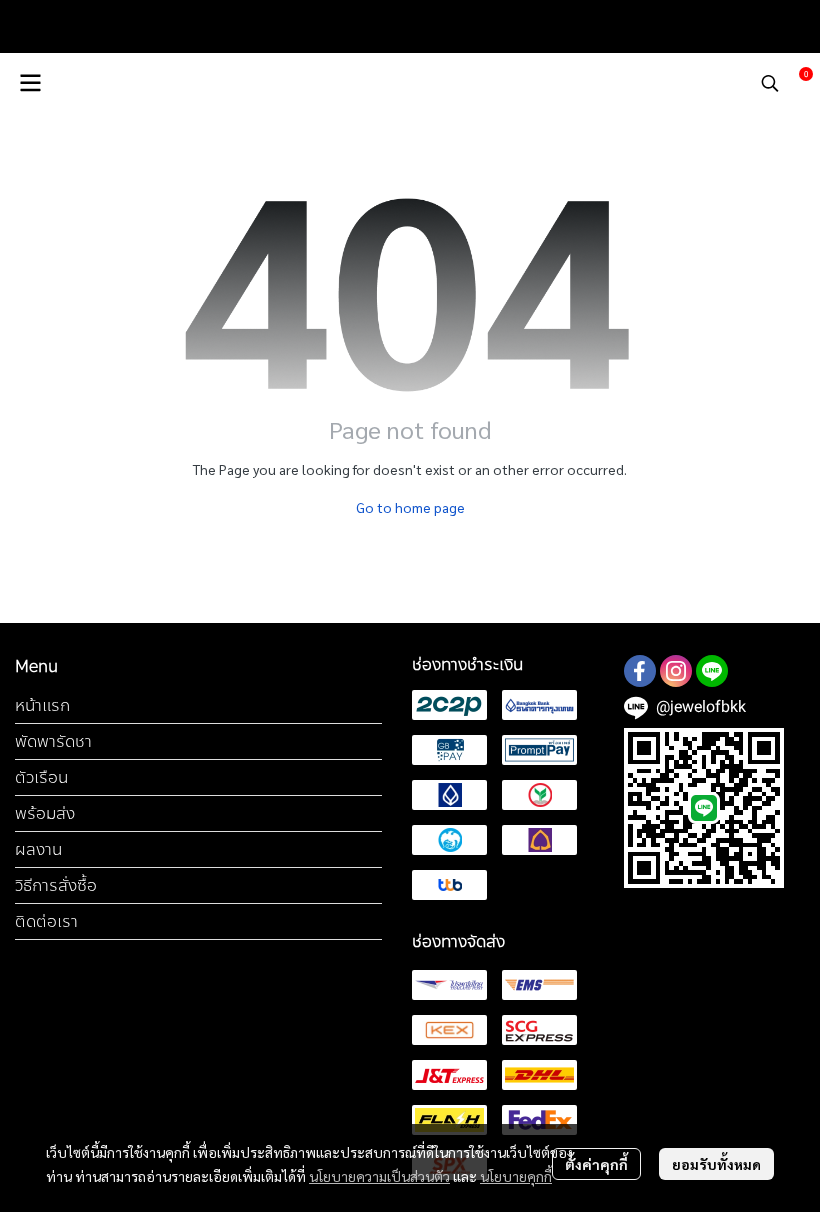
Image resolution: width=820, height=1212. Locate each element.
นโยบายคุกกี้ (516, 1176)
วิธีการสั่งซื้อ (56, 885)
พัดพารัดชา (53, 741)
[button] (770, 83)
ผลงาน (38, 849)
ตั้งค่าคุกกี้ (596, 1164)
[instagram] (676, 671)
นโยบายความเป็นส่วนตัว (379, 1176)
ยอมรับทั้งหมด (716, 1164)
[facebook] (640, 671)
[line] (712, 671)
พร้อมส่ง (45, 813)
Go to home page (410, 507)
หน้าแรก (42, 705)
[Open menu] (30, 83)
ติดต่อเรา (46, 921)
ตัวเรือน (41, 777)
